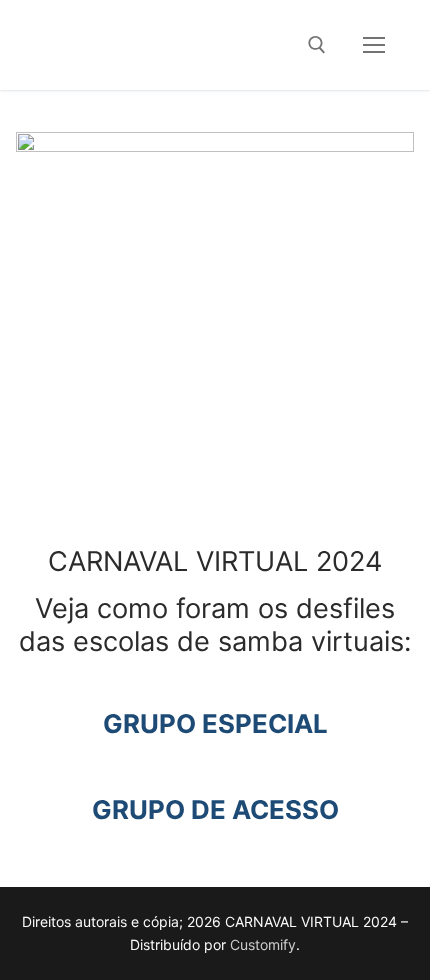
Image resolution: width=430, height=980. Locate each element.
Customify (263, 944)
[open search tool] (317, 45)
